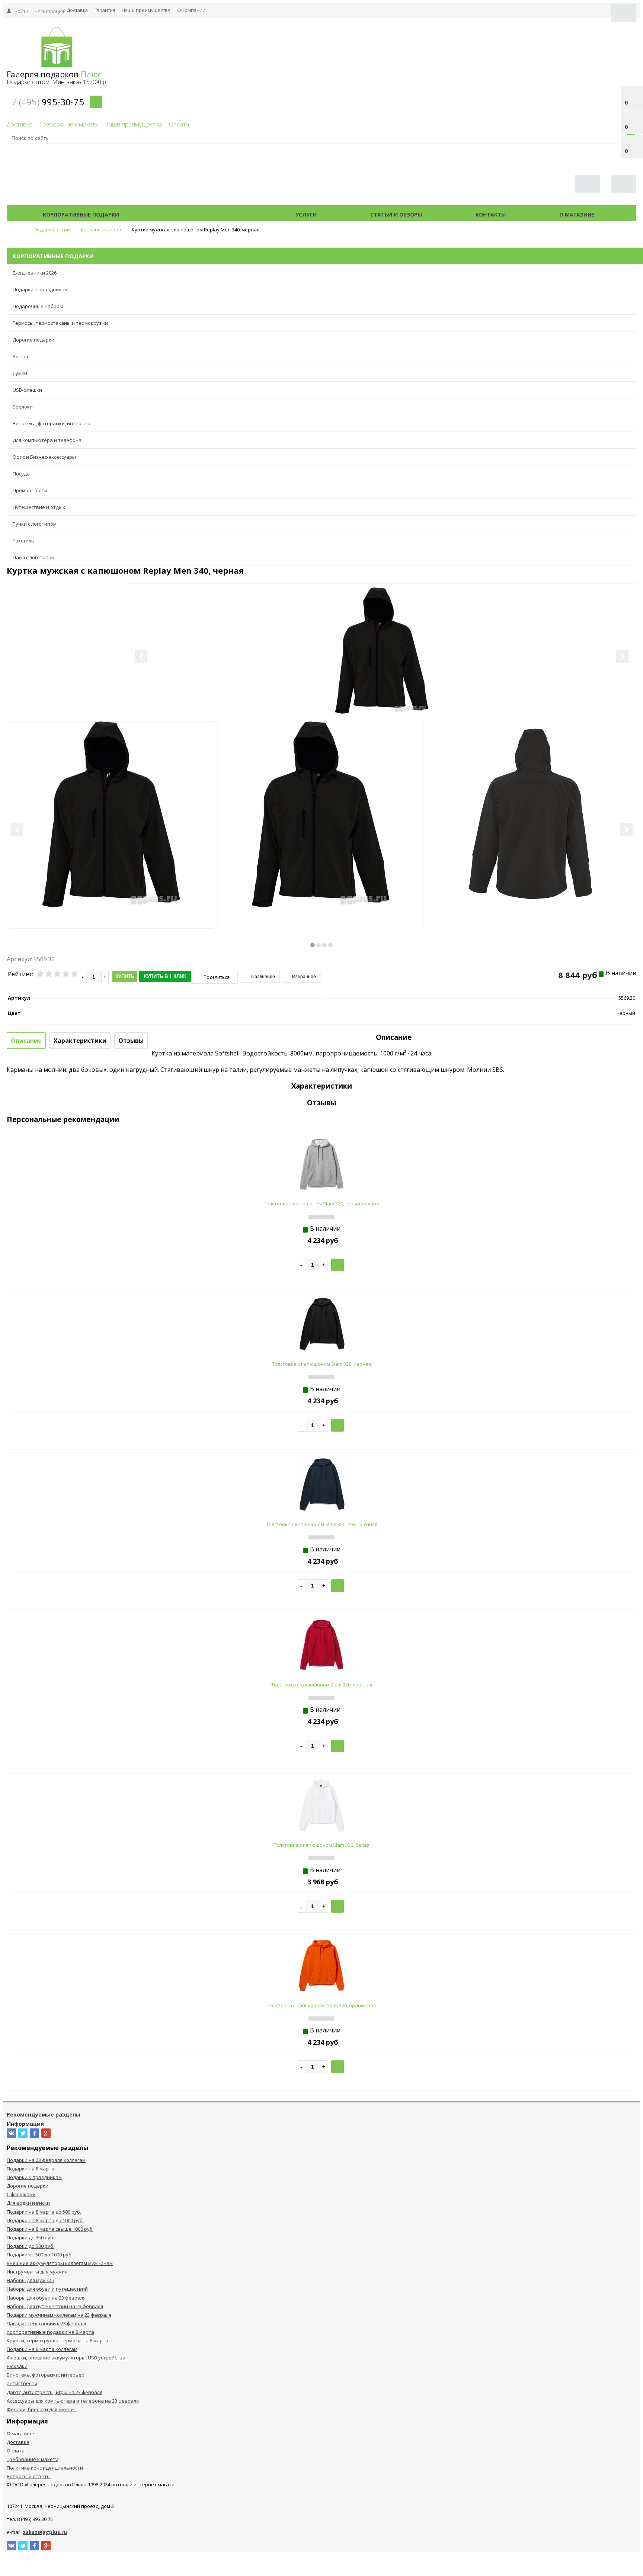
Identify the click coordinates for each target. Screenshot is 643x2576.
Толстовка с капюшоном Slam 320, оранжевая (322, 2005)
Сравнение (263, 977)
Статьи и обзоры (396, 214)
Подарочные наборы (38, 306)
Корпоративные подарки (81, 214)
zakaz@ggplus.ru (45, 2532)
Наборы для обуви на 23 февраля (46, 2298)
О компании (191, 10)
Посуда (21, 474)
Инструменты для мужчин (37, 2272)
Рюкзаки (17, 2366)
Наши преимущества (146, 10)
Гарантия (105, 10)
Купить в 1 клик (165, 976)
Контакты (491, 214)
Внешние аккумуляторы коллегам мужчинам (60, 2263)
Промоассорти (30, 490)
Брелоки (23, 407)
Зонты (20, 356)
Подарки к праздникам (40, 289)
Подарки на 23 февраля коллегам (46, 2160)
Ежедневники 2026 (35, 273)
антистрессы (22, 2383)
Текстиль (23, 541)
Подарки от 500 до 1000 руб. (40, 2255)
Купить (125, 976)
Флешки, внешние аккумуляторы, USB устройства (66, 2358)
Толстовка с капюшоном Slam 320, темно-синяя (322, 1524)
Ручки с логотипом (35, 524)
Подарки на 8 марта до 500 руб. (44, 2212)
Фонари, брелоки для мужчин (42, 2409)
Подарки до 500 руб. (31, 2246)
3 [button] (324, 945)
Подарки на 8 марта (31, 2169)
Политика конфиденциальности (45, 2468)
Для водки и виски (28, 2203)
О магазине (577, 214)
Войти (21, 11)
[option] (382, 681)
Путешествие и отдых (39, 507)
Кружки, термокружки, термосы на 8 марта (57, 2340)
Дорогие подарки (33, 340)
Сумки (20, 373)
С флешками (21, 2194)
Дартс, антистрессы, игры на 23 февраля (55, 2392)
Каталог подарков (207, 214)
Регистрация (49, 11)
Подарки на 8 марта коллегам (42, 2349)
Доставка (77, 10)
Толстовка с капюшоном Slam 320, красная (322, 1685)
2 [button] (319, 945)
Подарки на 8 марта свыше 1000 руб (50, 2229)
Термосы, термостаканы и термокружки (60, 323)
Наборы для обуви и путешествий (47, 2289)
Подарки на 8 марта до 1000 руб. (45, 2220)
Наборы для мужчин (31, 2280)
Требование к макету (68, 124)
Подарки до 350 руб (30, 2237)
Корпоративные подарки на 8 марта (50, 2332)
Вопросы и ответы (29, 2476)
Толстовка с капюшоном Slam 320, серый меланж (322, 1204)
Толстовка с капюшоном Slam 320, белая (322, 1845)
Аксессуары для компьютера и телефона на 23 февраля (73, 2401)
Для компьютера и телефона (47, 440)
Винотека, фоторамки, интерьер (52, 423)
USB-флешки (27, 390)
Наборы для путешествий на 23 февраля (55, 2306)
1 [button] (313, 945)
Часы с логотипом (34, 557)
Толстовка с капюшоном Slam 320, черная (321, 1364)
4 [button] (330, 945)
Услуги (306, 214)
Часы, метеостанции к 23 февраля (47, 2323)
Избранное (303, 977)
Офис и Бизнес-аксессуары (44, 457)
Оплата (179, 124)
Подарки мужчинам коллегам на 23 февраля (59, 2315)
